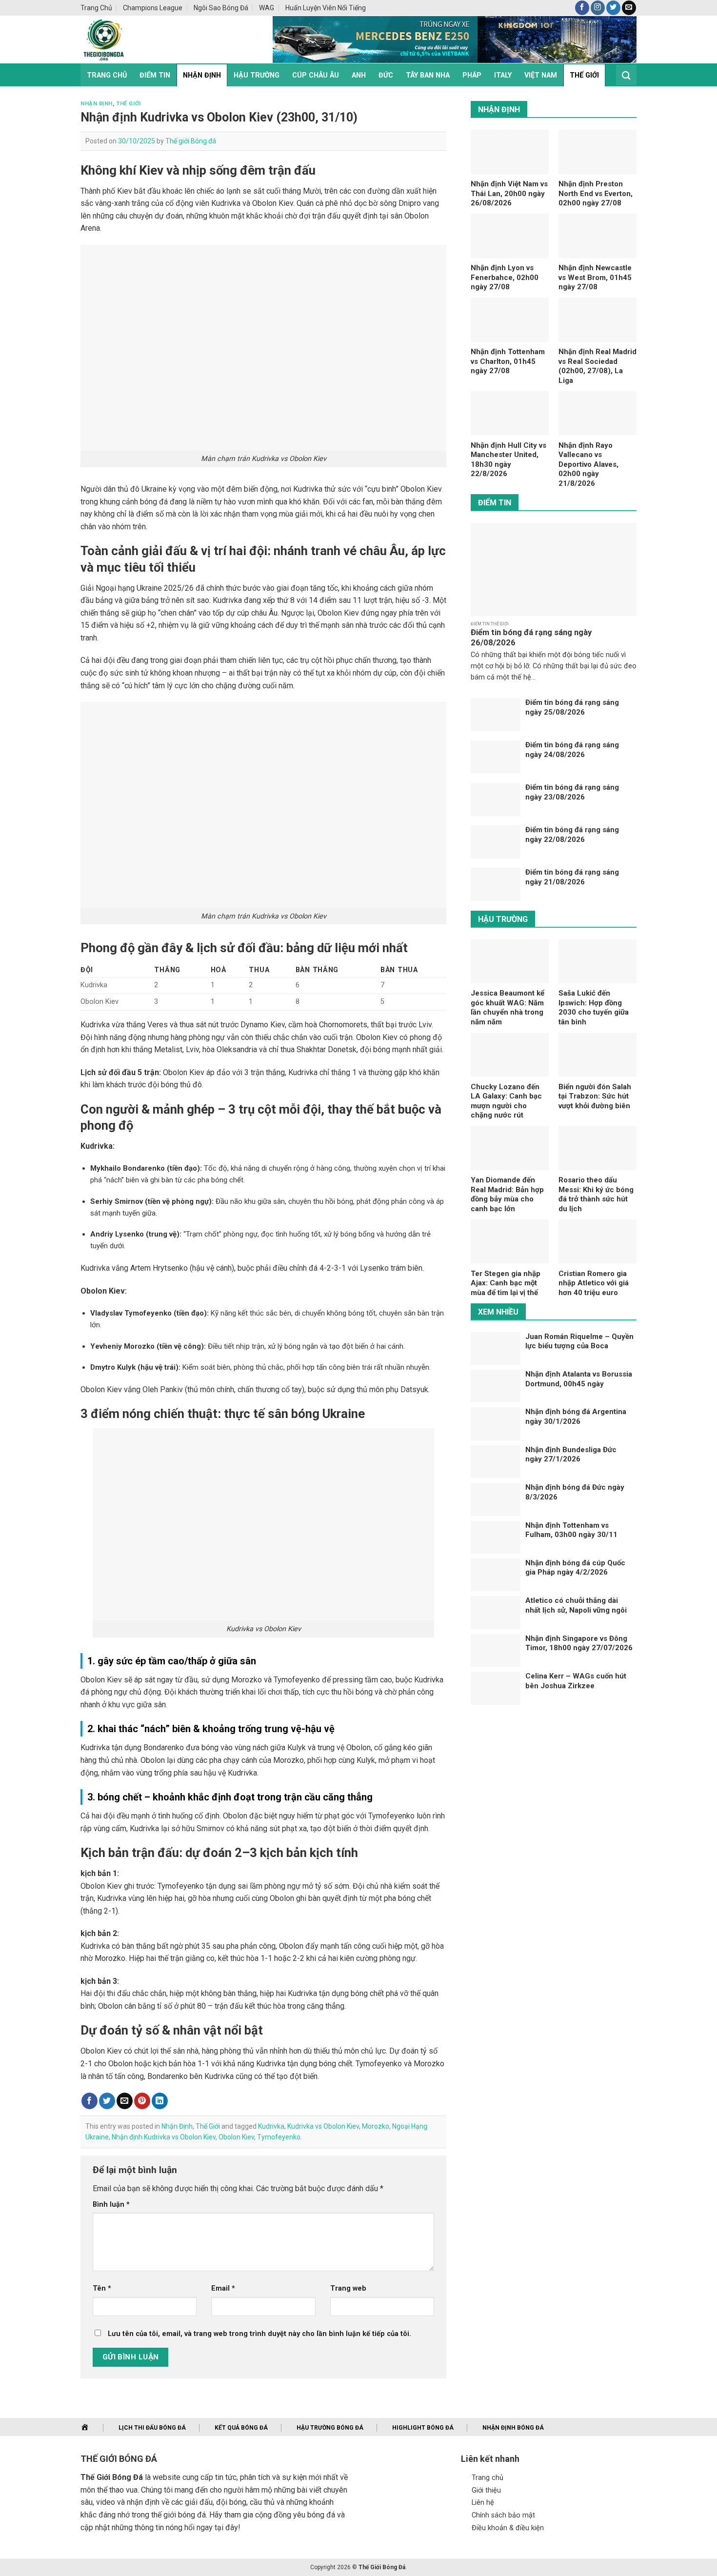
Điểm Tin (155, 75)
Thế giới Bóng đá (191, 141)
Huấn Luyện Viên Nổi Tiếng (326, 8)
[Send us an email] (629, 8)
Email (223, 2288)
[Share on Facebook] (90, 2101)
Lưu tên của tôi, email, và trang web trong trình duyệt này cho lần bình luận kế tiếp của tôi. (259, 2334)
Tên (102, 2288)
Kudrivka (271, 2126)
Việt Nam (541, 75)
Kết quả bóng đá (241, 2428)
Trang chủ (96, 8)
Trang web (348, 2288)
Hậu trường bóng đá (330, 2428)
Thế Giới (584, 75)
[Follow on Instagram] (598, 8)
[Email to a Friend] (125, 2101)
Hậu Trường (257, 75)
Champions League (153, 8)
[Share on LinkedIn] (160, 2101)
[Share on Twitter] (107, 2101)
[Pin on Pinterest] (142, 2101)
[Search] (626, 75)
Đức (386, 75)
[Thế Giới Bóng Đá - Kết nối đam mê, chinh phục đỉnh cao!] (161, 40)
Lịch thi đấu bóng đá (152, 2428)
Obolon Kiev (236, 2137)
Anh (359, 75)
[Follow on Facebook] (582, 8)
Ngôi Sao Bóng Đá (221, 8)
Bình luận (111, 2205)
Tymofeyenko (279, 2137)
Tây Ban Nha (428, 75)
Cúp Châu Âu (316, 75)
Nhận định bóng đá (513, 2428)
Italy (503, 75)
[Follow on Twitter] (613, 8)
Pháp (472, 75)
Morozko (376, 2126)
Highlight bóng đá (423, 2428)
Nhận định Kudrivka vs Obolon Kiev (164, 2137)
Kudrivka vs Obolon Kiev (323, 2126)
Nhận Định (202, 75)
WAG (267, 8)
